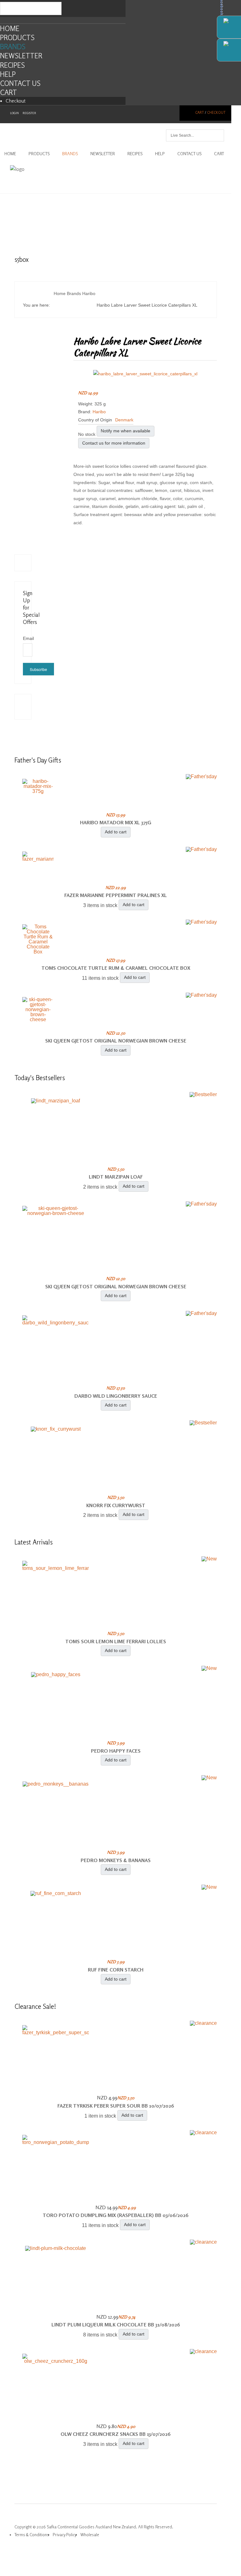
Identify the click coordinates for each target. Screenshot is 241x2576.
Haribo (99, 412)
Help (8, 74)
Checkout (16, 101)
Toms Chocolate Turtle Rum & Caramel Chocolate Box (116, 968)
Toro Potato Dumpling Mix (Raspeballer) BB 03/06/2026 (116, 2215)
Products (17, 37)
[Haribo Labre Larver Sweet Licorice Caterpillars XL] (145, 373)
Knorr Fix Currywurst (116, 1505)
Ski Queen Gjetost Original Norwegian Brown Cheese (116, 1041)
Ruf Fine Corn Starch (116, 1970)
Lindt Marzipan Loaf (116, 1177)
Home (10, 28)
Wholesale (90, 2535)
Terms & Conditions (32, 2535)
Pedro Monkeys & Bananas (116, 1860)
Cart (8, 92)
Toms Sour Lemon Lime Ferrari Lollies (116, 1641)
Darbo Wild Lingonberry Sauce (116, 1396)
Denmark (124, 420)
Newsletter (21, 56)
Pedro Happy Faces (116, 1751)
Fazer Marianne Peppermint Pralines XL (116, 895)
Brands (13, 47)
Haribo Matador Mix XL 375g (116, 822)
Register (29, 113)
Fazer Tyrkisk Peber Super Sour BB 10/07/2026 (116, 2106)
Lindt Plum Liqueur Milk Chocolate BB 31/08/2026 (116, 2325)
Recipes (12, 65)
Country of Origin (95, 420)
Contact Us (20, 83)
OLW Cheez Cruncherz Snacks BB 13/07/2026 (116, 2434)
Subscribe (38, 669)
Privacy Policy (65, 2535)
